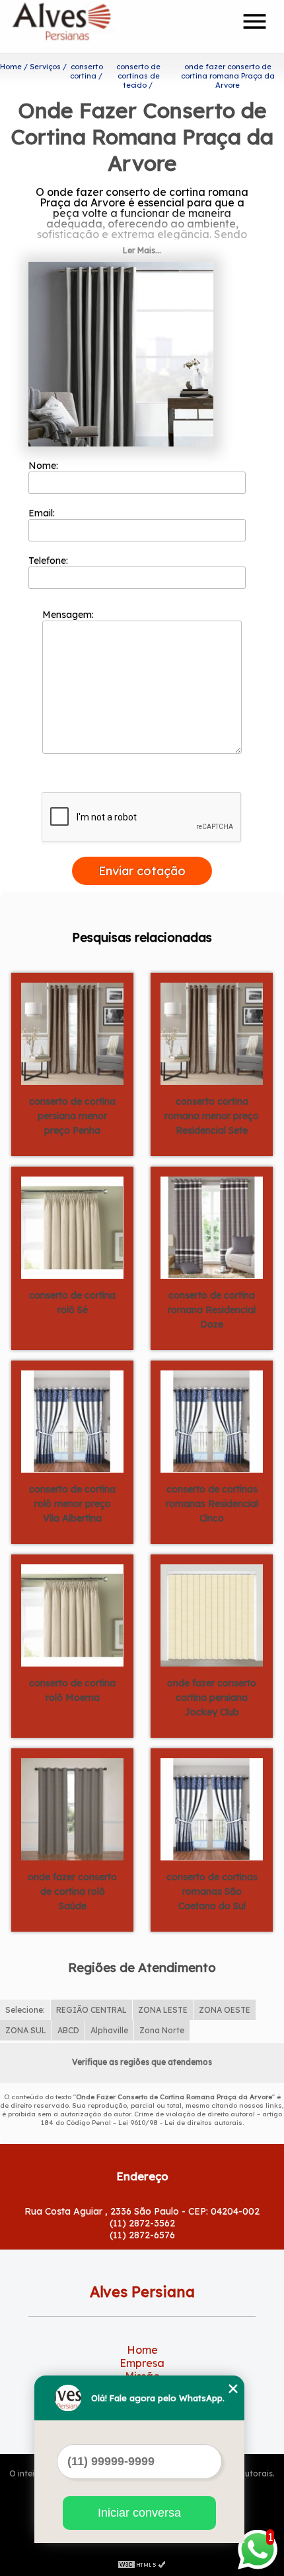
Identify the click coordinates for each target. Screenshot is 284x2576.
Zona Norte (162, 2030)
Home (142, 2350)
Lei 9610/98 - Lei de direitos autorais (180, 2123)
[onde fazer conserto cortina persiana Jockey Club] (212, 1614)
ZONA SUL (26, 2030)
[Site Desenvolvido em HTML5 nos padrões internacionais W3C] (142, 2563)
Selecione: (25, 2010)
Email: (43, 513)
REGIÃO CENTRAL (91, 2010)
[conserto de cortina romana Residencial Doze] (212, 1227)
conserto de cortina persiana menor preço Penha (72, 1116)
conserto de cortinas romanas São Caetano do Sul (212, 1891)
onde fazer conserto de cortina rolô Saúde (72, 1891)
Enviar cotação (142, 871)
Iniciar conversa (139, 2513)
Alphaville (109, 2030)
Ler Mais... (142, 250)
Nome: (45, 466)
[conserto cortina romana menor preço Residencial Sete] (212, 1033)
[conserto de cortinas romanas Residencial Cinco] (212, 1421)
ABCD (68, 2030)
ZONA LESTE (163, 2010)
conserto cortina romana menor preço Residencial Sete (212, 1116)
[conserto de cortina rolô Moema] (72, 1614)
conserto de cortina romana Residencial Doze (212, 1310)
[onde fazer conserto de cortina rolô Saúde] (72, 1808)
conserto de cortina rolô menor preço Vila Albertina (72, 1504)
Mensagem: (69, 615)
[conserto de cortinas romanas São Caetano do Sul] (212, 1808)
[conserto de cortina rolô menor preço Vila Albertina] (72, 1421)
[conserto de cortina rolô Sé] (72, 1227)
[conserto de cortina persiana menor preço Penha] (72, 1033)
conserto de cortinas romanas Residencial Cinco (212, 1504)
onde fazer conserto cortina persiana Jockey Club (212, 1698)
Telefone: (50, 561)
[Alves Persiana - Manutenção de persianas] (87, 26)
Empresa (142, 2363)
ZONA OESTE (225, 2010)
